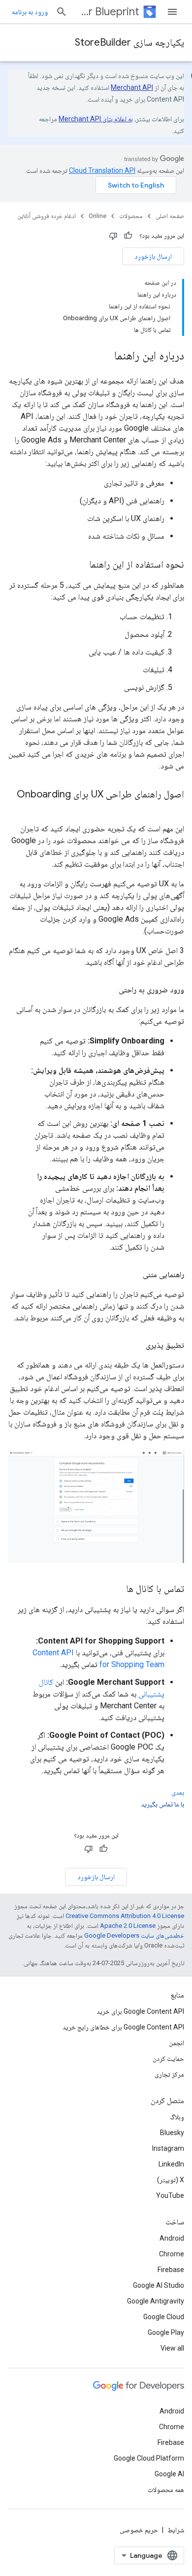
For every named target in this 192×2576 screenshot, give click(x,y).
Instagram (168, 2148)
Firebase (171, 2270)
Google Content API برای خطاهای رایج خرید (123, 2027)
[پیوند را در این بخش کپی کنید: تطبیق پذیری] (136, 1345)
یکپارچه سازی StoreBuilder (129, 42)
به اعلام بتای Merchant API (96, 119)
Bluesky (172, 2133)
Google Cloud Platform (149, 2458)
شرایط (176, 2530)
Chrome (172, 2254)
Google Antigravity (156, 2301)
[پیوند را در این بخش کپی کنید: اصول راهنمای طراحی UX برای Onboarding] (174, 809)
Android (172, 2238)
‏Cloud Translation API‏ (102, 170)
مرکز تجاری (169, 2074)
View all (172, 2348)
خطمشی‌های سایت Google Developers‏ (134, 1935)
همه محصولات (166, 2490)
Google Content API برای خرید (140, 2011)
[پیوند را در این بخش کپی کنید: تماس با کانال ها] (116, 1589)
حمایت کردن (168, 2058)
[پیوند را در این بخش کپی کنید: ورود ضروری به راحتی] (109, 990)
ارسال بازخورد (153, 256)
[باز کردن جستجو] (62, 12)
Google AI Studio (159, 2285)
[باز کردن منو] (172, 12)
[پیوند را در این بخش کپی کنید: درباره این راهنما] (104, 356)
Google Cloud (164, 2317)
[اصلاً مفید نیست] (113, 236)
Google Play (166, 2332)
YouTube (170, 2195)
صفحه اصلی (170, 216)
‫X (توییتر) (171, 2180)
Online (97, 216)
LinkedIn (171, 2164)
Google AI (169, 2474)
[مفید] (128, 236)
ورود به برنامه (30, 12)
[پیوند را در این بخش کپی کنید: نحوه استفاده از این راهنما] (79, 565)
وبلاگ (177, 2117)
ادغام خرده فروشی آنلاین (47, 216)
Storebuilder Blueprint (107, 12)
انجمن (176, 2043)
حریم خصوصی (139, 2530)
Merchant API (132, 87)
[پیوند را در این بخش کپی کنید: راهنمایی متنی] (133, 1275)
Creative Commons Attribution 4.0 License (125, 1916)
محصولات (131, 216)
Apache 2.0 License (128, 1926)
